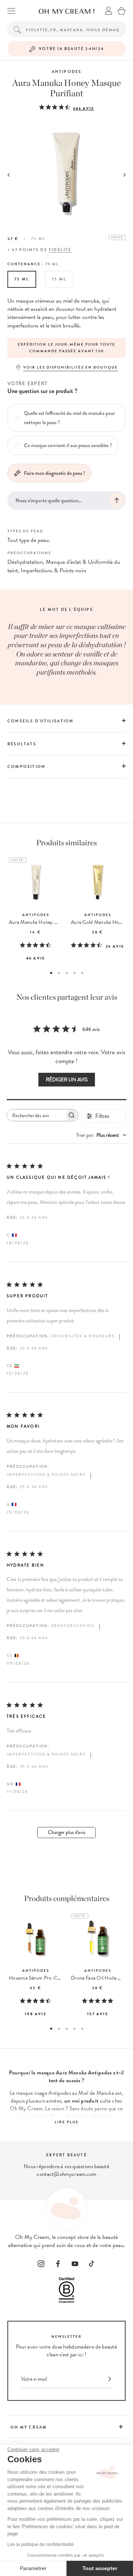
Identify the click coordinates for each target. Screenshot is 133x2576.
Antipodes (67, 72)
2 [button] (59, 973)
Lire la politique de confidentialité (41, 2545)
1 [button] (51, 973)
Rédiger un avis (67, 1080)
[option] (66, 348)
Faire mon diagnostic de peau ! (54, 473)
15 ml (59, 279)
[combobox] (101, 1135)
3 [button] (67, 973)
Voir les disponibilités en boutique (71, 367)
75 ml (22, 279)
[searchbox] (36, 1115)
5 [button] (82, 973)
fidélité (60, 250)
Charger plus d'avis (67, 1832)
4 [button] (74, 973)
